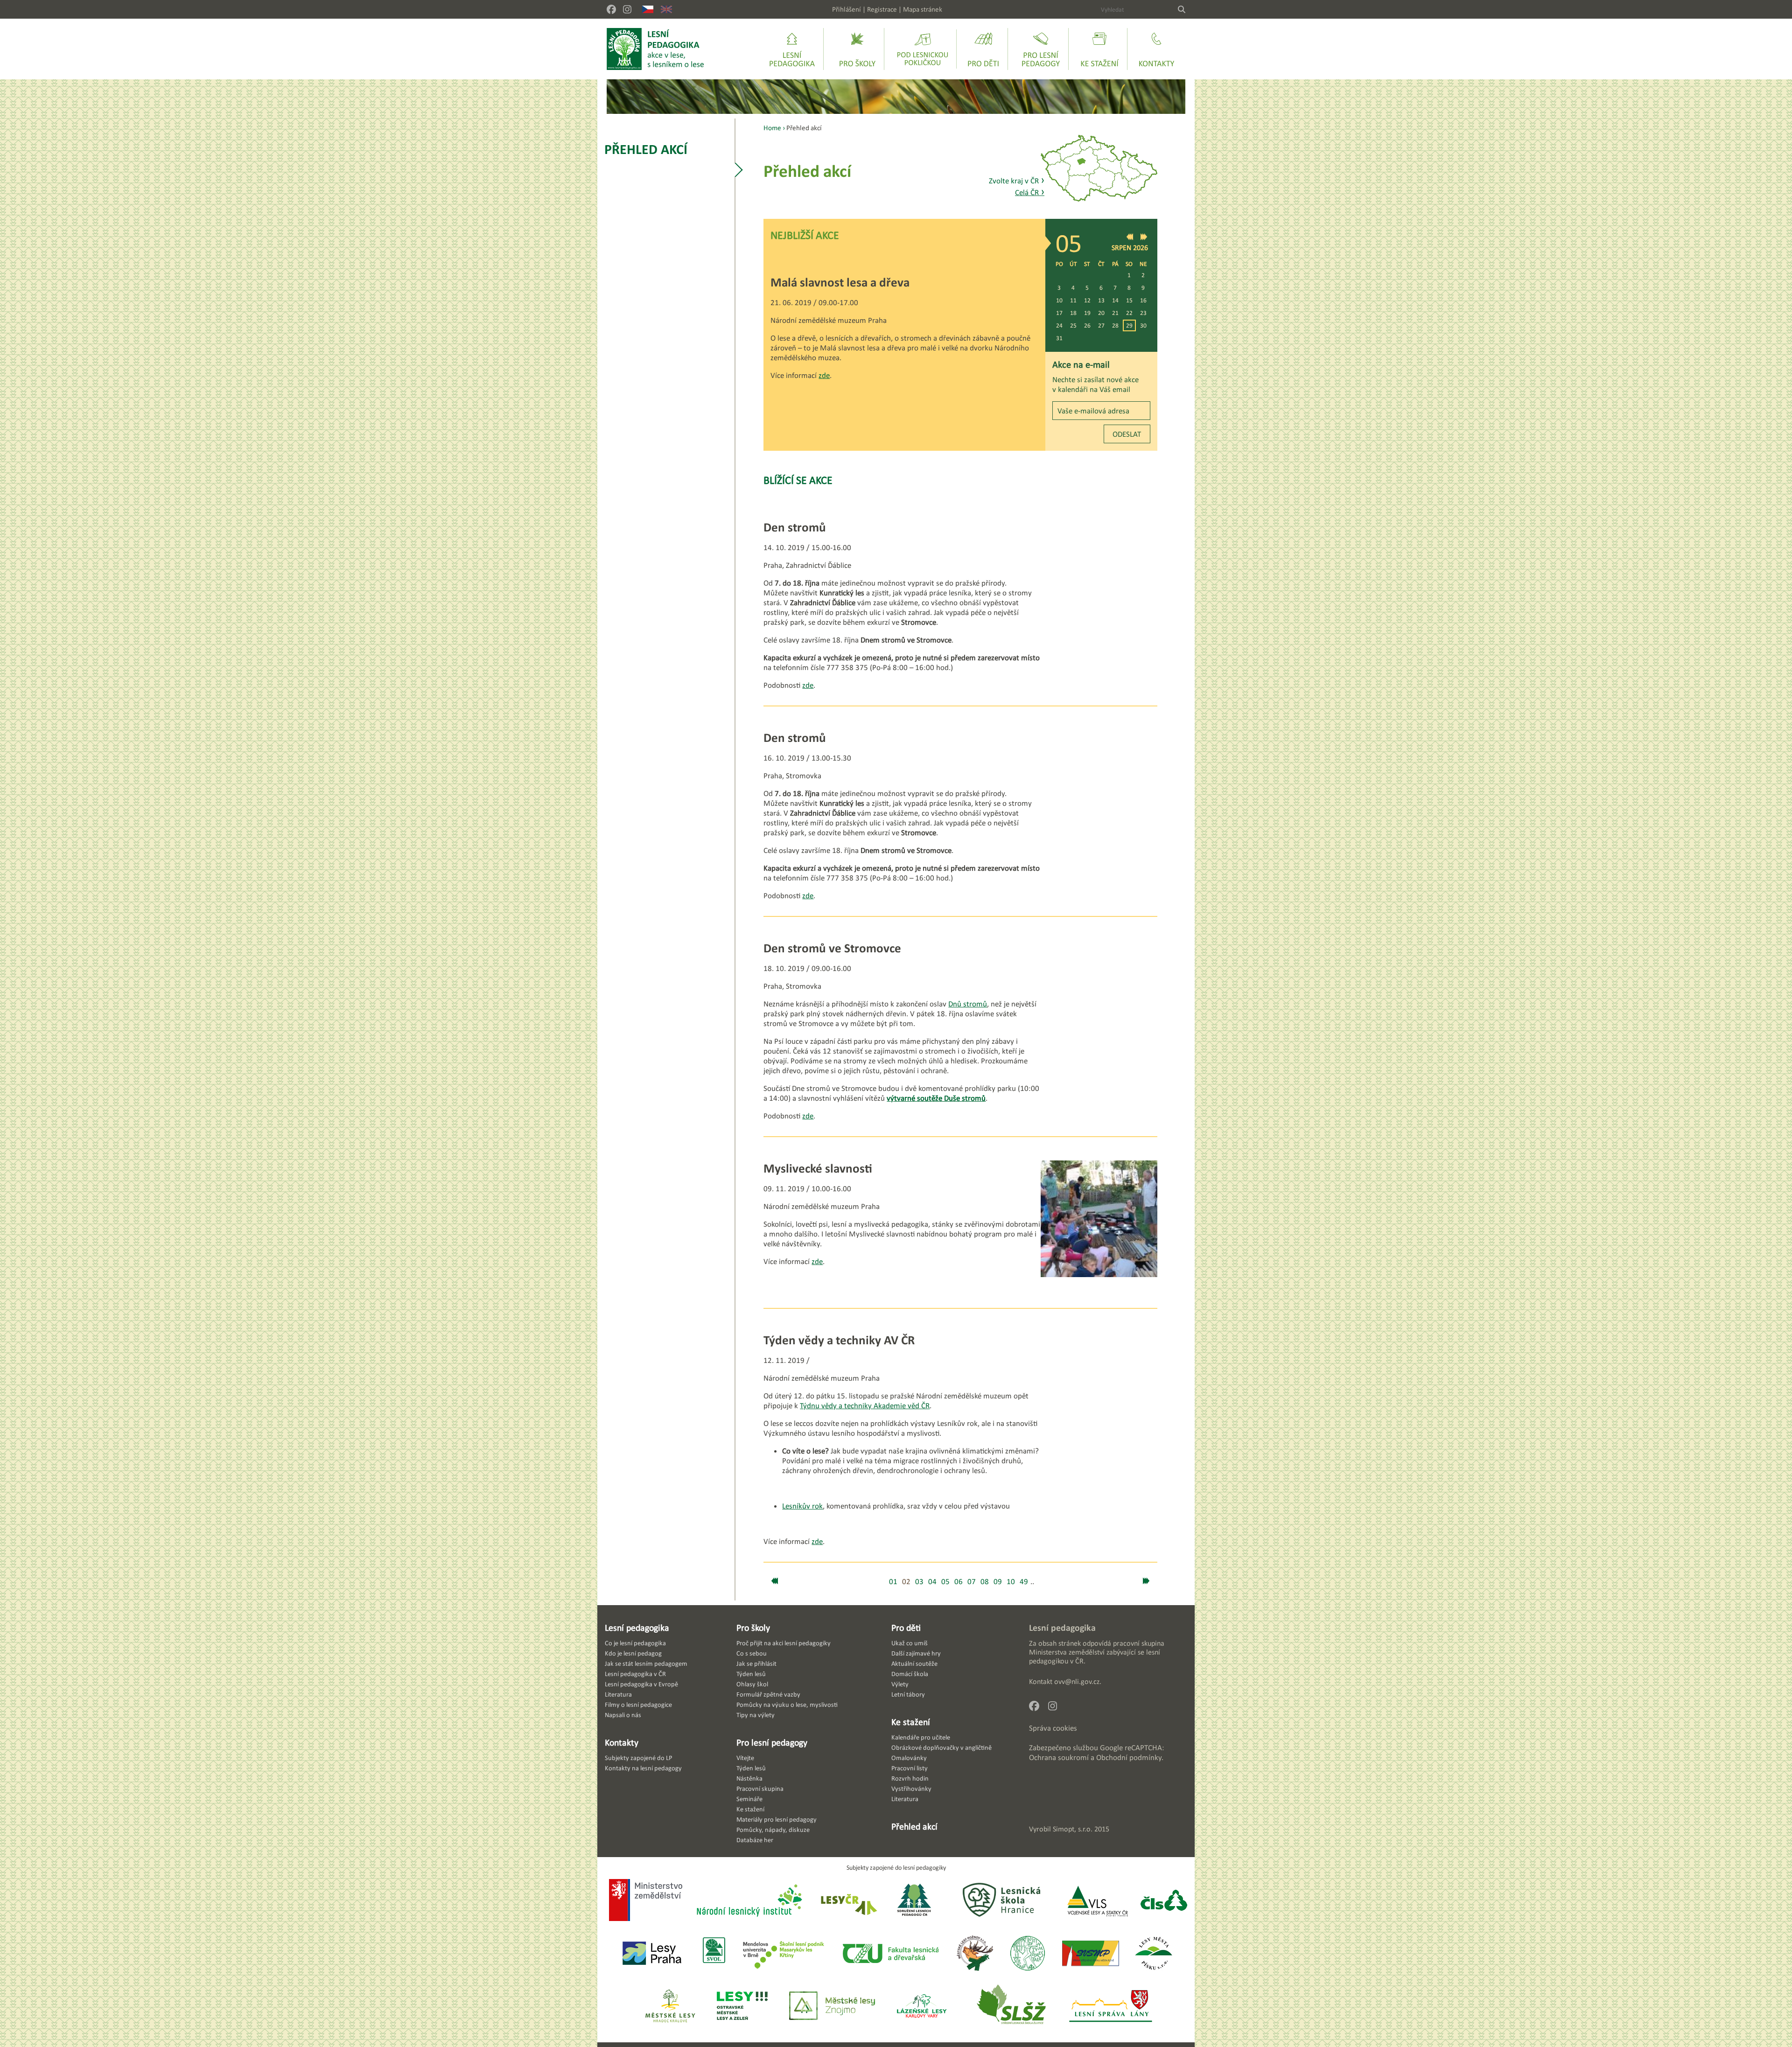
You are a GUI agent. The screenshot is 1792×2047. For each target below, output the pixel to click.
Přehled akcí (646, 149)
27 (1101, 325)
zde (824, 375)
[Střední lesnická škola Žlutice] (1011, 2007)
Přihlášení (847, 9)
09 (998, 1582)
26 (1087, 325)
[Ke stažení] (1099, 49)
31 (1059, 338)
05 (945, 1582)
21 (1115, 313)
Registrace (882, 9)
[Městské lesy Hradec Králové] (670, 2007)
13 (1101, 300)
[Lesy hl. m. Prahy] (652, 1954)
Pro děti (906, 1628)
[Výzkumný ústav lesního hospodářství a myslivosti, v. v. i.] (1027, 1954)
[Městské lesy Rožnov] (975, 1954)
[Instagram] (627, 9)
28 (1115, 325)
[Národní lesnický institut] (748, 1901)
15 (1129, 300)
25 (1073, 325)
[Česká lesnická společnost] (1164, 1901)
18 (1073, 313)
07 (972, 1582)
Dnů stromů (968, 1004)
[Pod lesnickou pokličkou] (923, 49)
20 (1101, 313)
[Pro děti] (983, 49)
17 (1059, 313)
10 (1059, 300)
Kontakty (622, 1742)
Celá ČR (1030, 192)
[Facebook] (611, 9)
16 (1143, 300)
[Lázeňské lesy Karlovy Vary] (922, 2007)
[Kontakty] (1156, 49)
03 (919, 1582)
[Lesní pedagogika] (792, 49)
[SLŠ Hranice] (1001, 1901)
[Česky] (648, 9)
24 (1059, 325)
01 (893, 1582)
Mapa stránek (923, 9)
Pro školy (753, 1628)
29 (1129, 325)
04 (932, 1582)
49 (1024, 1582)
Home (772, 128)
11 (1073, 300)
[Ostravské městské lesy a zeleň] (742, 2007)
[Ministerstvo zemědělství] (646, 1901)
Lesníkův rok (802, 1506)
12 (1087, 300)
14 (1115, 300)
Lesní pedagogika (637, 1628)
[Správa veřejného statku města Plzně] (1091, 1954)
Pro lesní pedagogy (772, 1742)
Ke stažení (911, 1722)
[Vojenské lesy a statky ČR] (1097, 1901)
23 (1143, 313)
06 (959, 1582)
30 (1143, 325)
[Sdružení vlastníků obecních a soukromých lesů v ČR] (713, 1954)
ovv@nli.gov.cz (1077, 1681)
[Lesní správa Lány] (1112, 2007)
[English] (666, 9)
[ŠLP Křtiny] (783, 1954)
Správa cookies (1053, 1728)
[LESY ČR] (848, 1901)
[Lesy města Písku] (1154, 1954)
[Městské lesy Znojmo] (832, 2007)
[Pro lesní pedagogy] (1041, 49)
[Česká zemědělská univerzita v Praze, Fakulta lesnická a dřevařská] (890, 1954)
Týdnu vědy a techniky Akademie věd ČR (865, 1406)
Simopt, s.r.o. (1073, 1829)
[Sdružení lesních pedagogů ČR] (918, 1901)
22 (1129, 313)
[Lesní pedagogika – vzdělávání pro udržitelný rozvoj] (857, 49)
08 (985, 1582)
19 (1087, 313)
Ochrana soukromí (1059, 1757)
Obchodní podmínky (1129, 1757)
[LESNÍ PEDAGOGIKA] (655, 49)
